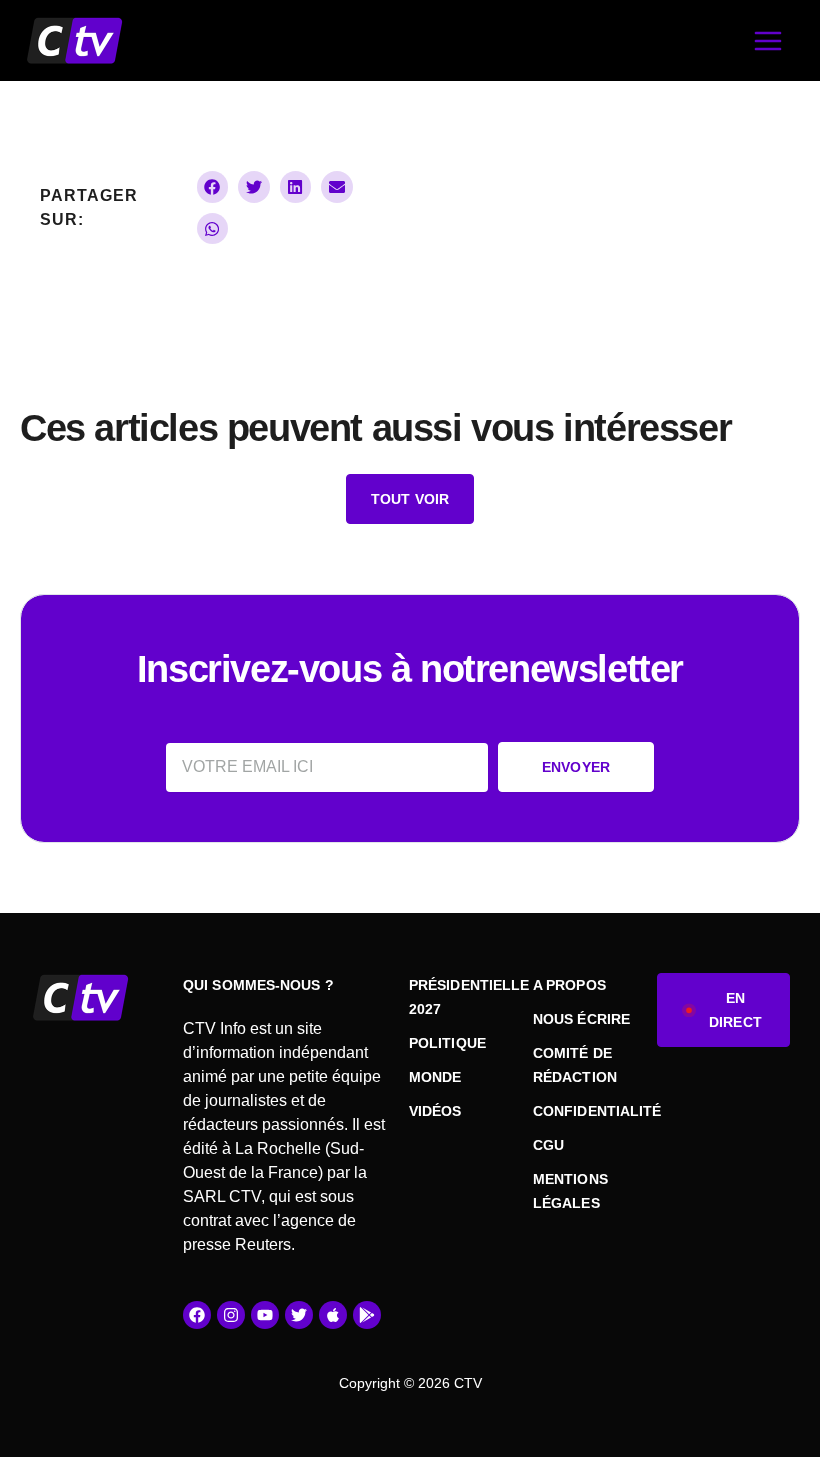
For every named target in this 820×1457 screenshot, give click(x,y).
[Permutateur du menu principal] (767, 40)
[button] (213, 187)
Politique (447, 1043)
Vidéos (435, 1111)
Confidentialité (585, 1111)
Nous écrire (581, 1019)
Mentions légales (570, 1191)
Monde (435, 1077)
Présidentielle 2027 (461, 997)
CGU (548, 1145)
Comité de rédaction (575, 1065)
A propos (569, 985)
